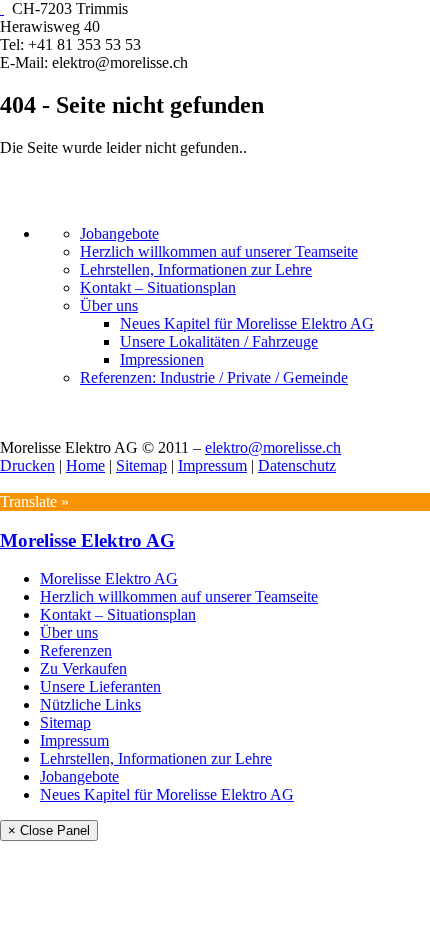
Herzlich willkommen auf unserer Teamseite (219, 251)
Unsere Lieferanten (100, 686)
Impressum (212, 465)
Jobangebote (119, 233)
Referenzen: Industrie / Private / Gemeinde (214, 377)
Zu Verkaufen (83, 668)
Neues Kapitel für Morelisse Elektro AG (247, 323)
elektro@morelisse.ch (273, 447)
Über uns (109, 305)
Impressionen (162, 359)
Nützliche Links (90, 704)
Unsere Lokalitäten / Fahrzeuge (219, 341)
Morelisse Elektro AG (87, 540)
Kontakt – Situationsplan (158, 287)
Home (85, 465)
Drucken (27, 465)
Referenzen (76, 650)
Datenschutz (297, 465)
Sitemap (141, 465)
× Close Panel (49, 830)
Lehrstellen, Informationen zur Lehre (196, 269)
